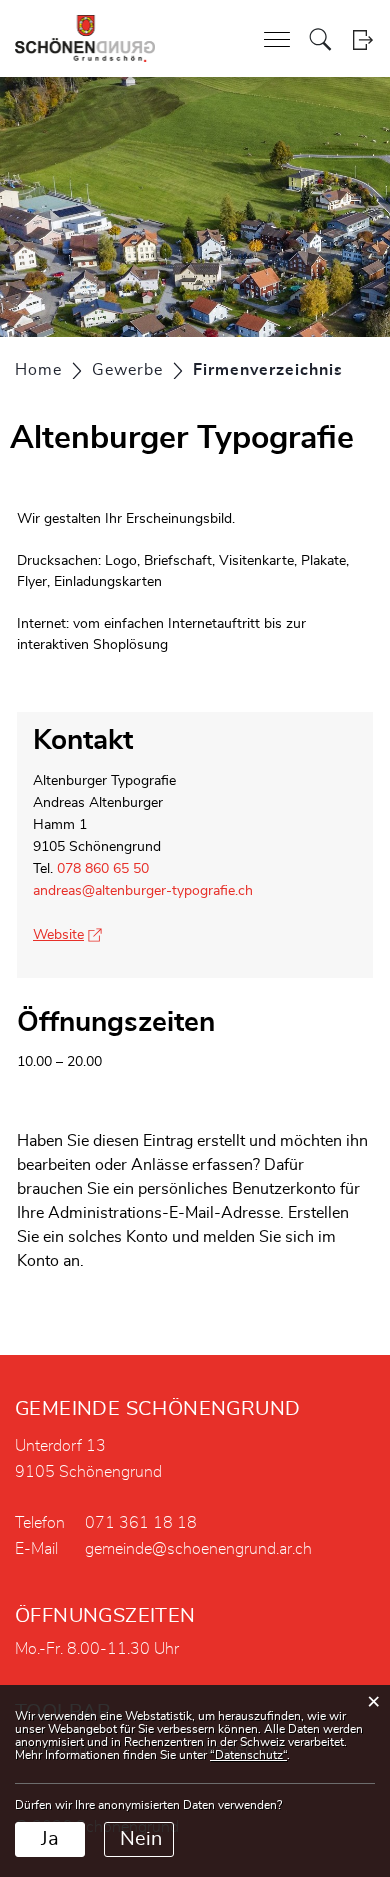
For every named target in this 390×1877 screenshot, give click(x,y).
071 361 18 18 (141, 1523)
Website (67, 935)
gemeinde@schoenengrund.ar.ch (198, 1549)
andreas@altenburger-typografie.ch (143, 891)
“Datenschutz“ (248, 1755)
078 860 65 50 (103, 869)
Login (362, 39)
